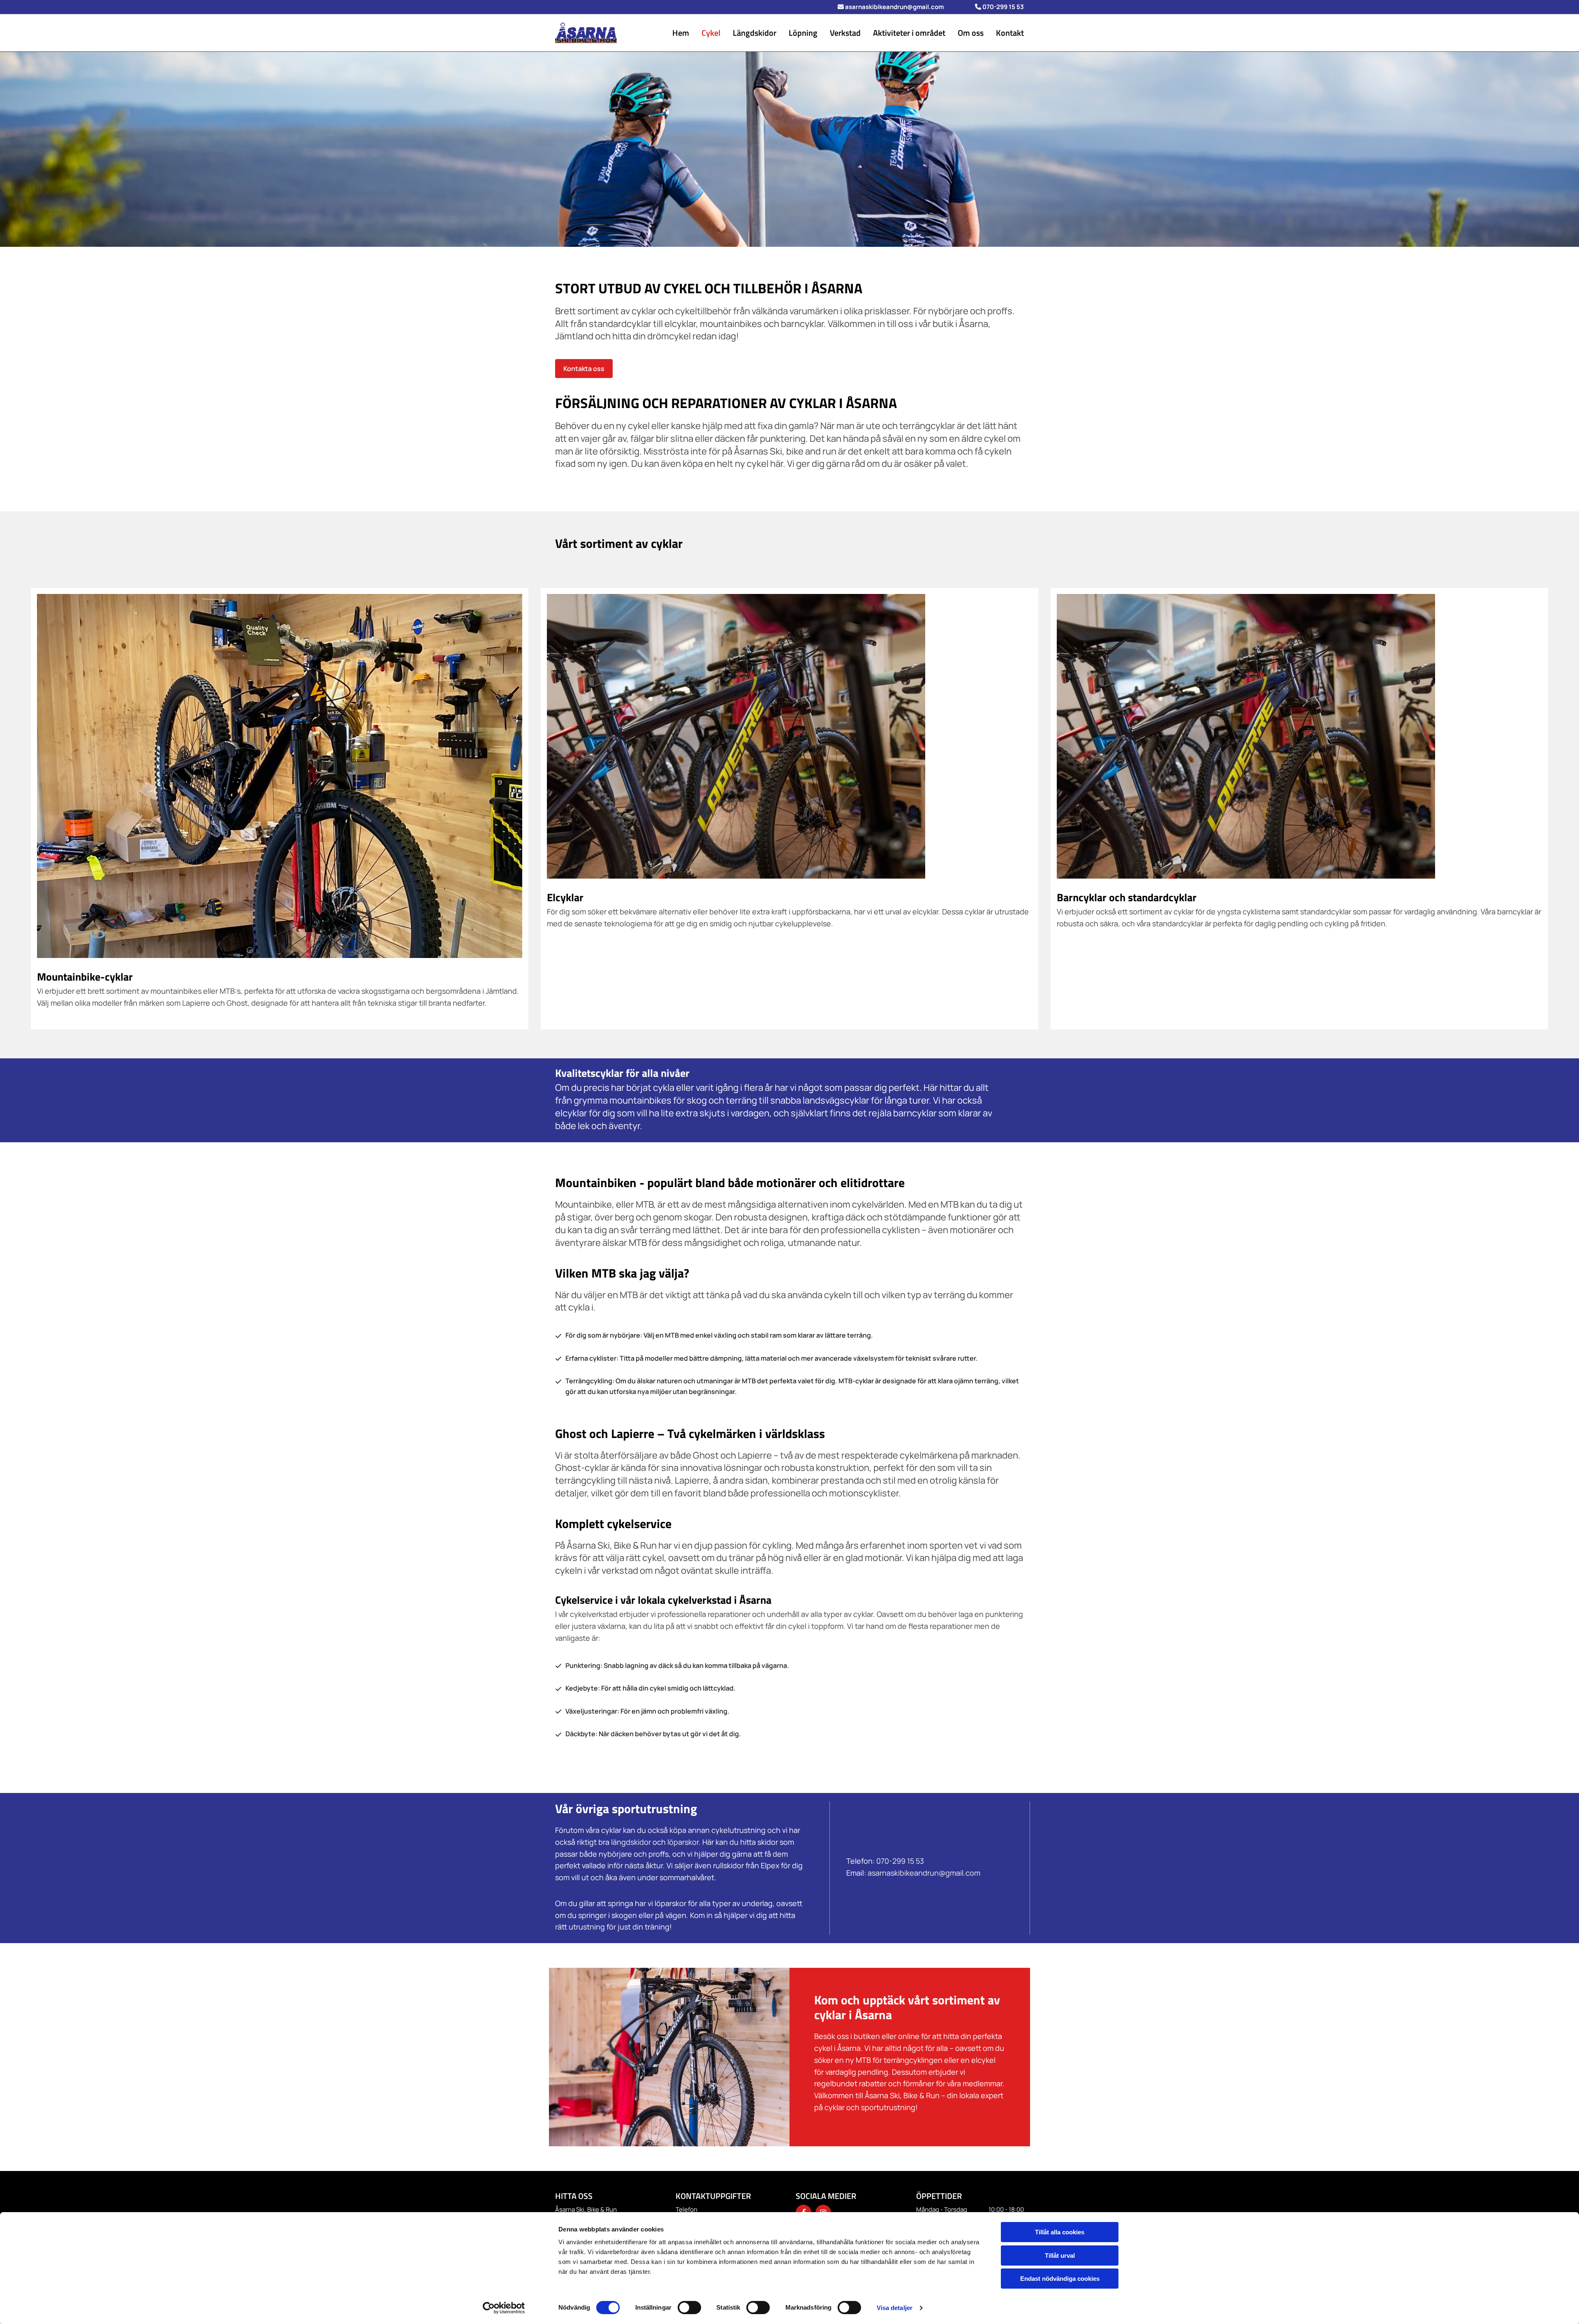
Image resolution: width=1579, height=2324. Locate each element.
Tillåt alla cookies (1060, 2232)
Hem (681, 33)
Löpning (803, 33)
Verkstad (845, 33)
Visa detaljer (895, 2308)
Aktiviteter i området (909, 33)
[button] (584, 369)
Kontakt (1010, 33)
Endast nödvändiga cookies (1060, 2279)
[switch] (689, 2308)
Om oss (971, 33)
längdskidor (631, 1842)
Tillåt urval (1060, 2256)
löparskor (683, 1842)
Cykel (711, 33)
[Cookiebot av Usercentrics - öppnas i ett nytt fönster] (504, 2308)
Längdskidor (755, 33)
